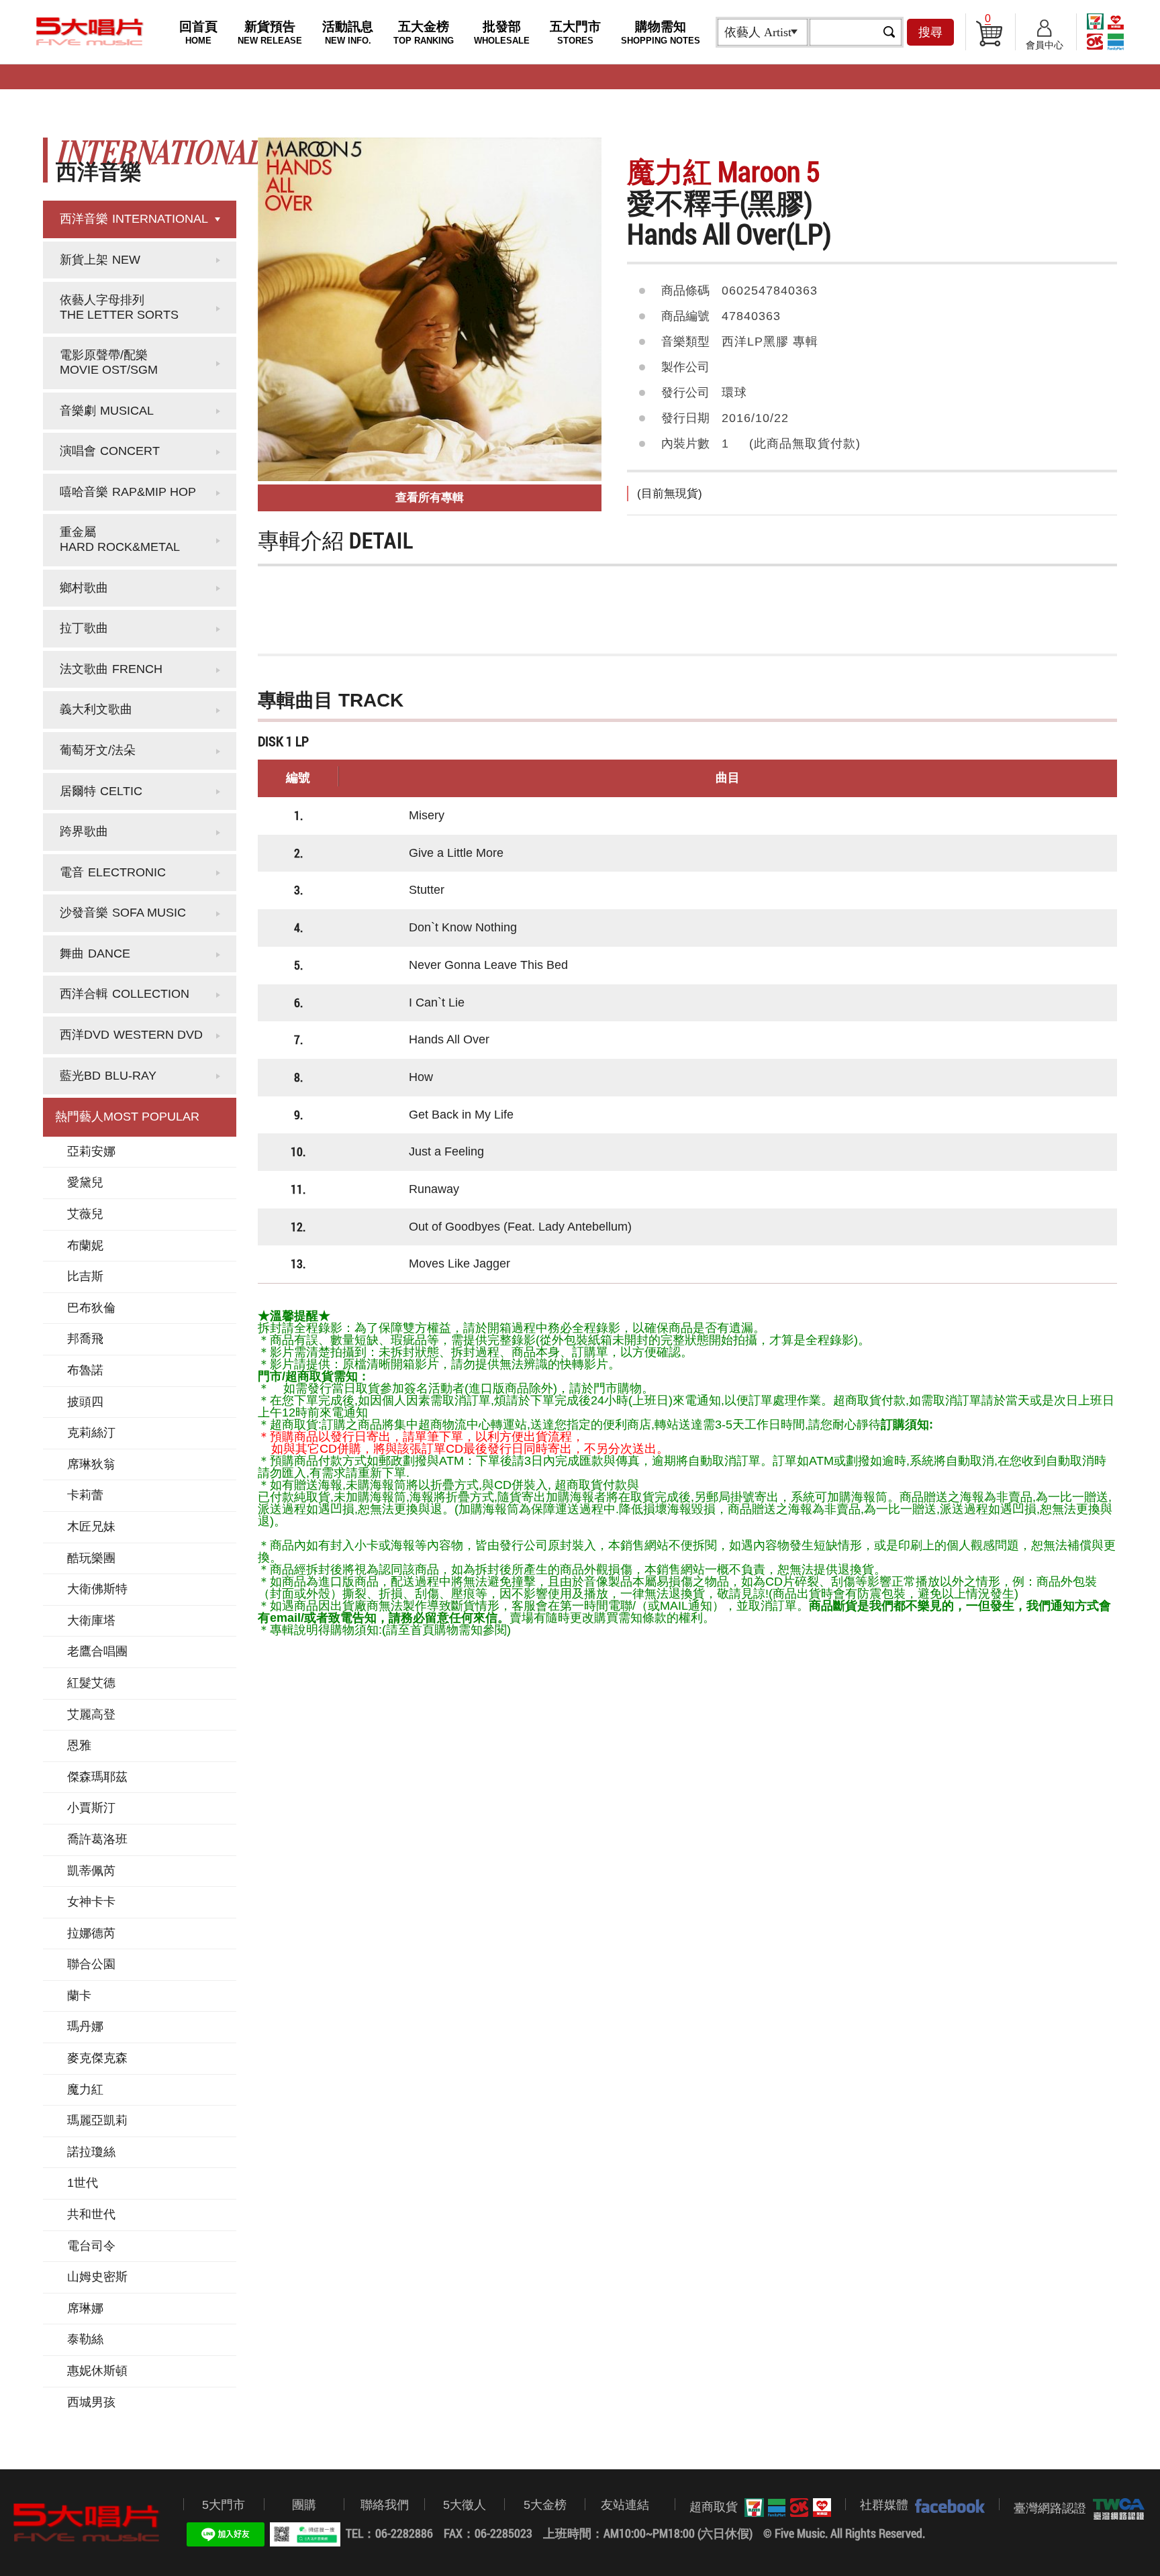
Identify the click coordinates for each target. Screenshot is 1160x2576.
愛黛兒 (85, 1182)
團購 (304, 2505)
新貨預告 (270, 33)
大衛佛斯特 (97, 1589)
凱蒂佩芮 (91, 1871)
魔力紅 (85, 2090)
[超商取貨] (784, 2508)
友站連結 (625, 2505)
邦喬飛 (85, 1339)
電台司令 (91, 2246)
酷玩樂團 (91, 1558)
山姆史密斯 (97, 2277)
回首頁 (198, 33)
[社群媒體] (947, 2506)
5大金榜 (545, 2505)
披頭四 (85, 1402)
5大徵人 (465, 2505)
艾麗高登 (91, 1714)
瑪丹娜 (85, 2026)
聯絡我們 (385, 2505)
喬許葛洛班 (97, 1839)
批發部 (502, 33)
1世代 (83, 2183)
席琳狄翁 (91, 1464)
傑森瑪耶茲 (97, 1777)
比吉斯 (85, 1276)
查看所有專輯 (430, 498)
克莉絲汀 (91, 1433)
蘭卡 (79, 1996)
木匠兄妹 (91, 1527)
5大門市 (224, 2505)
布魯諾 (85, 1370)
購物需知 (661, 33)
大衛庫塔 (91, 1620)
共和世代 (91, 2214)
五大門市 (575, 33)
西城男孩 (91, 2402)
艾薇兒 (85, 1214)
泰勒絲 (85, 2339)
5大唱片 (90, 32)
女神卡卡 (91, 1902)
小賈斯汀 (91, 1808)
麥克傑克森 (97, 2058)
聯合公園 (91, 1964)
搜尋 (930, 32)
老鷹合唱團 (97, 1651)
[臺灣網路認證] (1115, 2509)
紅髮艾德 (91, 1683)
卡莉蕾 (85, 1495)
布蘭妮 (85, 1245)
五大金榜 (424, 33)
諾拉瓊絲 (91, 2152)
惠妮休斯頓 (97, 2371)
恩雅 (79, 1745)
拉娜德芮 (91, 1933)
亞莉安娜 (91, 1151)
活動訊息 (348, 33)
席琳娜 (85, 2308)
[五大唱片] (87, 2523)
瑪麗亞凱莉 (97, 2120)
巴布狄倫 (91, 1308)
